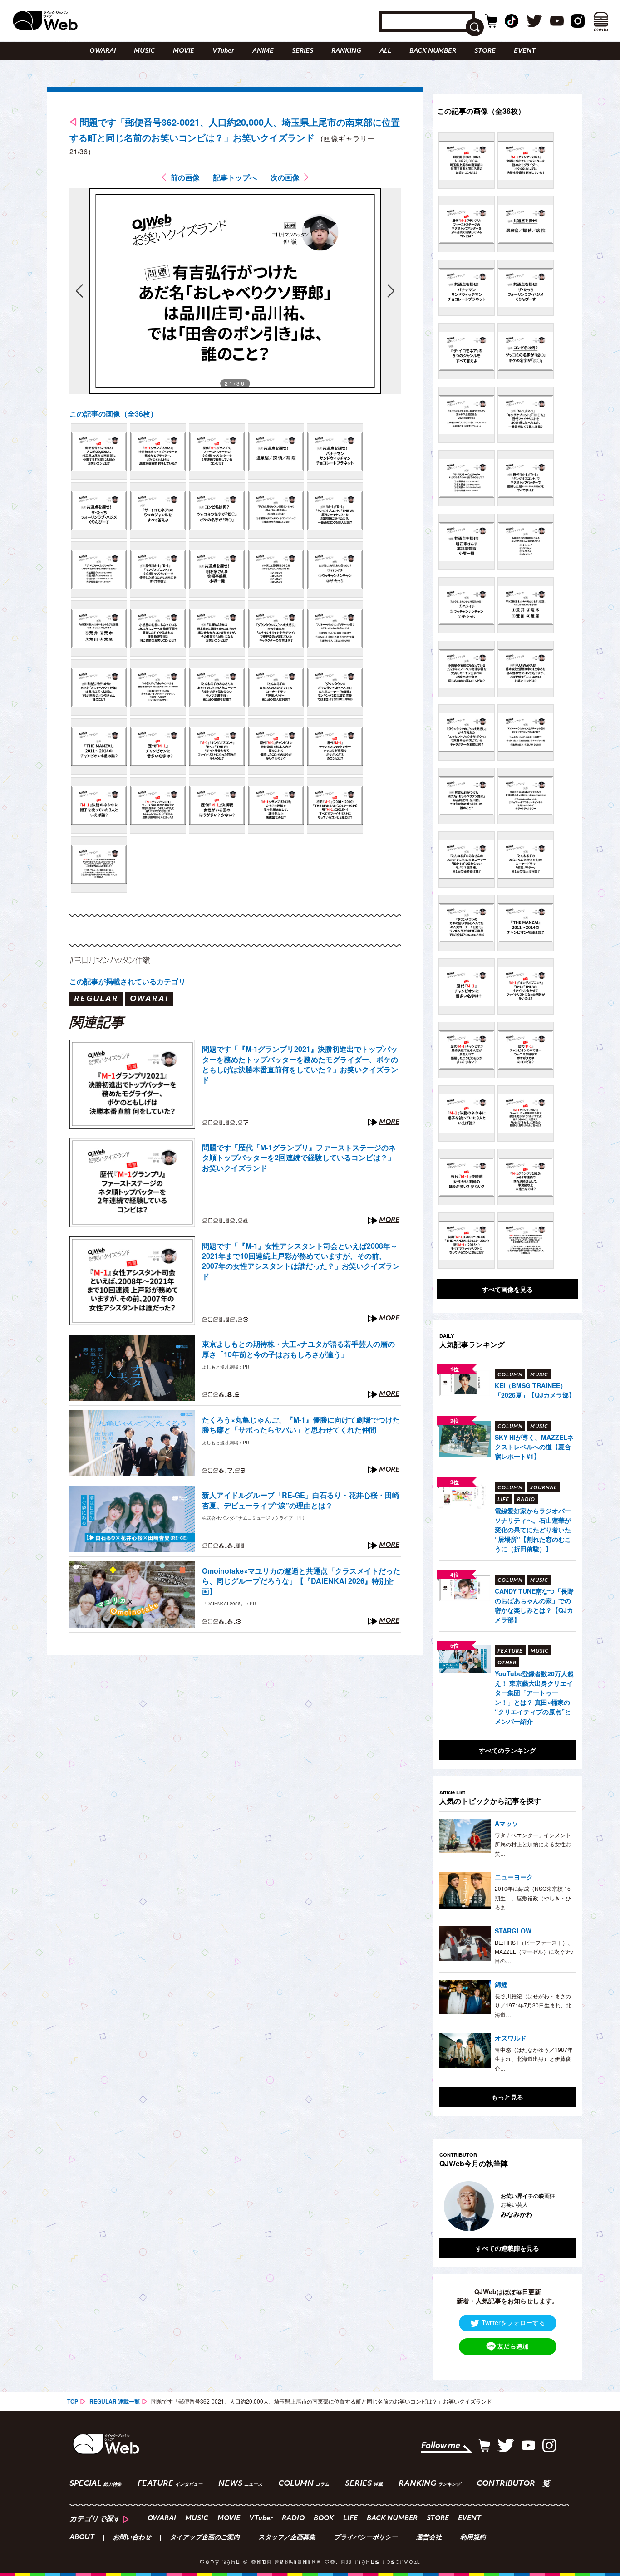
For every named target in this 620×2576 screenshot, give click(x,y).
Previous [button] (448, 2206)
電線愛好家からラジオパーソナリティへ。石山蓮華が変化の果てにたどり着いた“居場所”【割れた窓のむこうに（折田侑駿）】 (533, 1530)
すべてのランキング (507, 1750)
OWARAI (103, 51)
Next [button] (560, 2206)
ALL (385, 51)
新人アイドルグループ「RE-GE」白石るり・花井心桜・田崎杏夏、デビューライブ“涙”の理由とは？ (301, 1500)
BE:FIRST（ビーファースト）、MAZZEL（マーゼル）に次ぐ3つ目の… (534, 1952)
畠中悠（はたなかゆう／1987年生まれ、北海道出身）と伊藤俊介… (534, 2059)
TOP (73, 2401)
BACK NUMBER (433, 51)
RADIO (293, 2519)
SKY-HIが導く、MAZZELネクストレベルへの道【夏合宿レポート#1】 (534, 1447)
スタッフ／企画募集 (287, 2538)
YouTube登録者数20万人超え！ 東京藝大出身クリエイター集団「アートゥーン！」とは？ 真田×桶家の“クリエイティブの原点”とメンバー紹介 (534, 1697)
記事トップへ (235, 177)
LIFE (350, 2519)
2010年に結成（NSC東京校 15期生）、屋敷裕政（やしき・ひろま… (533, 1898)
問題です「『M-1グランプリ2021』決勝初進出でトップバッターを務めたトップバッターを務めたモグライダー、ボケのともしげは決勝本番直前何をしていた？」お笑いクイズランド (300, 1064)
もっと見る (507, 2097)
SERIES (303, 51)
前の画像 (185, 177)
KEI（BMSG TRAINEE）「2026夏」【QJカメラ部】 (535, 1390)
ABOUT (82, 2538)
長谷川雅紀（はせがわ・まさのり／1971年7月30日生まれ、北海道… (533, 2005)
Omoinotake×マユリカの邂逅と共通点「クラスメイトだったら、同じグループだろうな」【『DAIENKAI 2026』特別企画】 (301, 1581)
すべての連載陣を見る (507, 2248)
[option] (513, 2206)
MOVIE (184, 51)
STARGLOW (513, 1931)
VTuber (223, 51)
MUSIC (144, 51)
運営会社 (429, 2538)
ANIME (263, 51)
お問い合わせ (132, 2538)
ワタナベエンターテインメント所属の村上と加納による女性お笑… (533, 1844)
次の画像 (285, 177)
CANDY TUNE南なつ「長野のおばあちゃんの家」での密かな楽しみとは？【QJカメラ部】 (534, 1605)
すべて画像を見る (507, 1289)
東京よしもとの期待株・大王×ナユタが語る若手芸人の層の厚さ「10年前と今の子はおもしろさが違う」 (298, 1349)
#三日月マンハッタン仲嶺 (110, 960)
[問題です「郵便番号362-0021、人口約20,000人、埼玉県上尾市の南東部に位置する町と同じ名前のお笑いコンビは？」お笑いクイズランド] (99, 451)
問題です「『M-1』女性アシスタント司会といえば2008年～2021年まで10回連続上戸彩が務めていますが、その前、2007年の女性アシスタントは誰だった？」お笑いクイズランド (301, 1261)
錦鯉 (501, 1984)
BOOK (324, 2519)
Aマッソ (507, 1823)
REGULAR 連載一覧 (115, 2401)
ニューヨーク (514, 1877)
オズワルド (511, 2038)
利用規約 (473, 2538)
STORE (485, 51)
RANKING (346, 51)
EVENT (525, 51)
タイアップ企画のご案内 (205, 2538)
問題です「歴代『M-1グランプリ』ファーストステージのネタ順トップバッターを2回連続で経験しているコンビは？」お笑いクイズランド (299, 1158)
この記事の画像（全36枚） (113, 414)
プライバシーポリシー (366, 2538)
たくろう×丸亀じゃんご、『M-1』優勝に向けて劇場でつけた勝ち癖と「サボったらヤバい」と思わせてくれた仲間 (301, 1425)
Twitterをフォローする (513, 2322)
